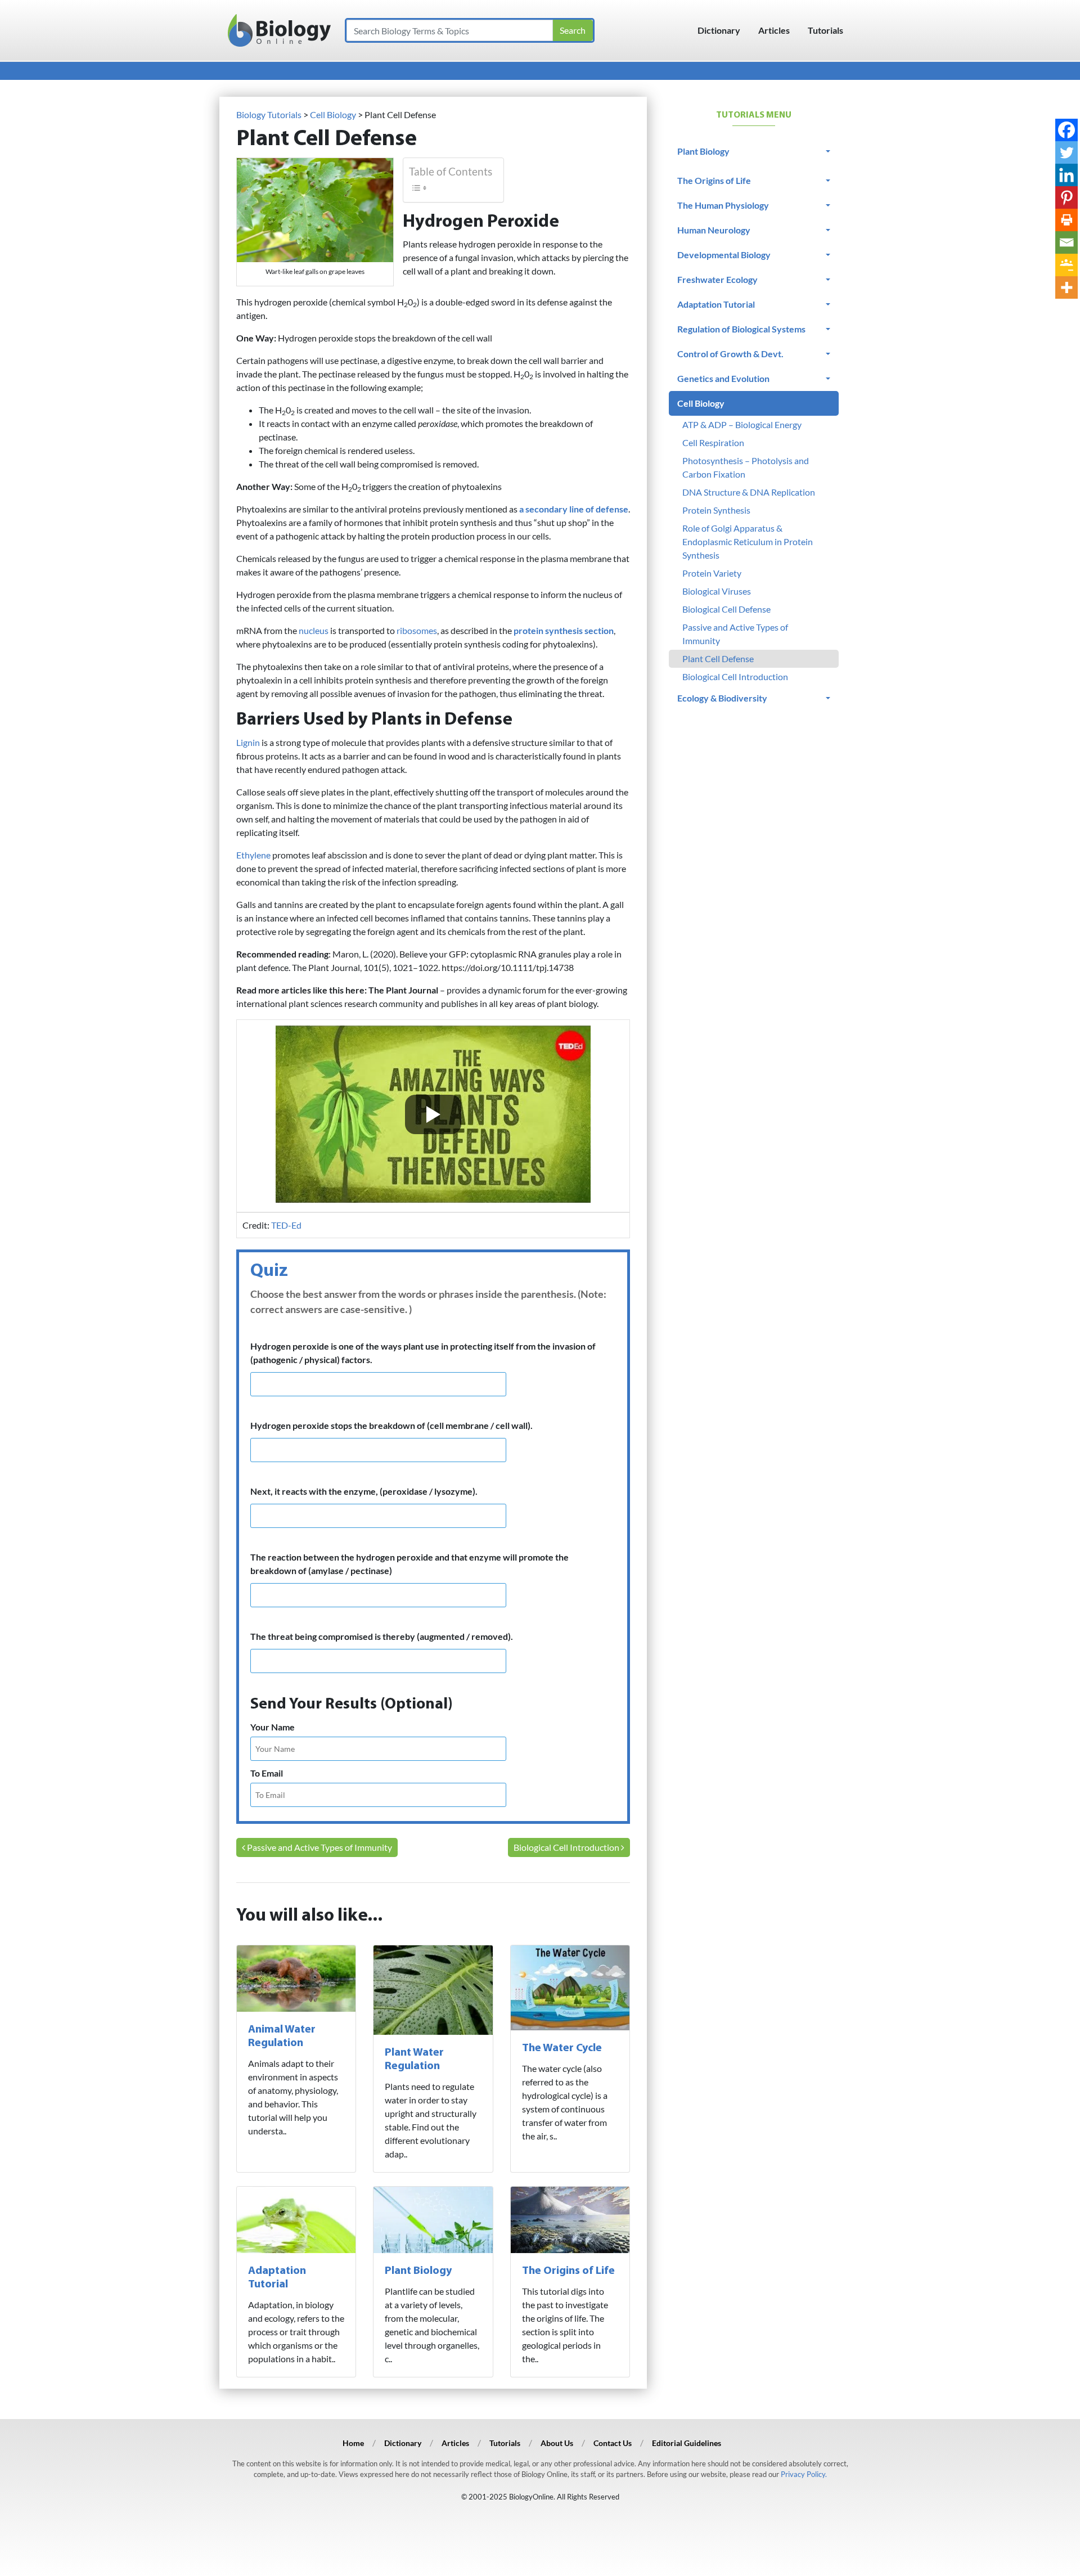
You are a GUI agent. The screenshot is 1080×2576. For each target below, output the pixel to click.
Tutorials (825, 30)
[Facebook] (1066, 130)
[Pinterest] (1066, 197)
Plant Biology (418, 2271)
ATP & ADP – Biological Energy (742, 424)
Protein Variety (712, 573)
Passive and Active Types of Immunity (319, 1847)
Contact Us (613, 2443)
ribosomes (417, 630)
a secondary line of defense (574, 509)
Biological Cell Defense (726, 609)
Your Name (273, 1727)
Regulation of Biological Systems (741, 329)
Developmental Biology (724, 255)
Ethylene (253, 855)
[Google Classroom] (1066, 265)
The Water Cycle (562, 2048)
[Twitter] (1066, 152)
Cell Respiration (713, 442)
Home (353, 2443)
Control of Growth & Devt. (730, 354)
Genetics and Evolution (723, 378)
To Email (267, 1773)
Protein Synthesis (716, 510)
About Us (557, 2443)
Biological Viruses (717, 591)
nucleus (314, 630)
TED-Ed (286, 1225)
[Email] (1066, 242)
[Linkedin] (1066, 175)
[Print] (1066, 220)
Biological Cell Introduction (567, 1847)
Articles (774, 30)
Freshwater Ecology (717, 279)
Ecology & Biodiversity (722, 698)
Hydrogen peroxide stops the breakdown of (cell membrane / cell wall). (391, 1425)
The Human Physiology (723, 205)
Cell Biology (701, 403)
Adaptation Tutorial (716, 304)
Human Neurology (714, 230)
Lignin (248, 742)
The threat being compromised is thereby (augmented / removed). (382, 1636)
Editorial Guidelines (687, 2443)
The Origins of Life (568, 2271)
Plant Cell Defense (718, 658)
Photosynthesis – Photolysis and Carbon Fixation (746, 467)
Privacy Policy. (804, 2474)
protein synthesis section (564, 630)
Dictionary (719, 30)
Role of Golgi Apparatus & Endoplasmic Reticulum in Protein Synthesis (748, 541)
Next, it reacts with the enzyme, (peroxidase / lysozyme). (364, 1491)
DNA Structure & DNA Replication (749, 492)
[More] (1066, 287)
